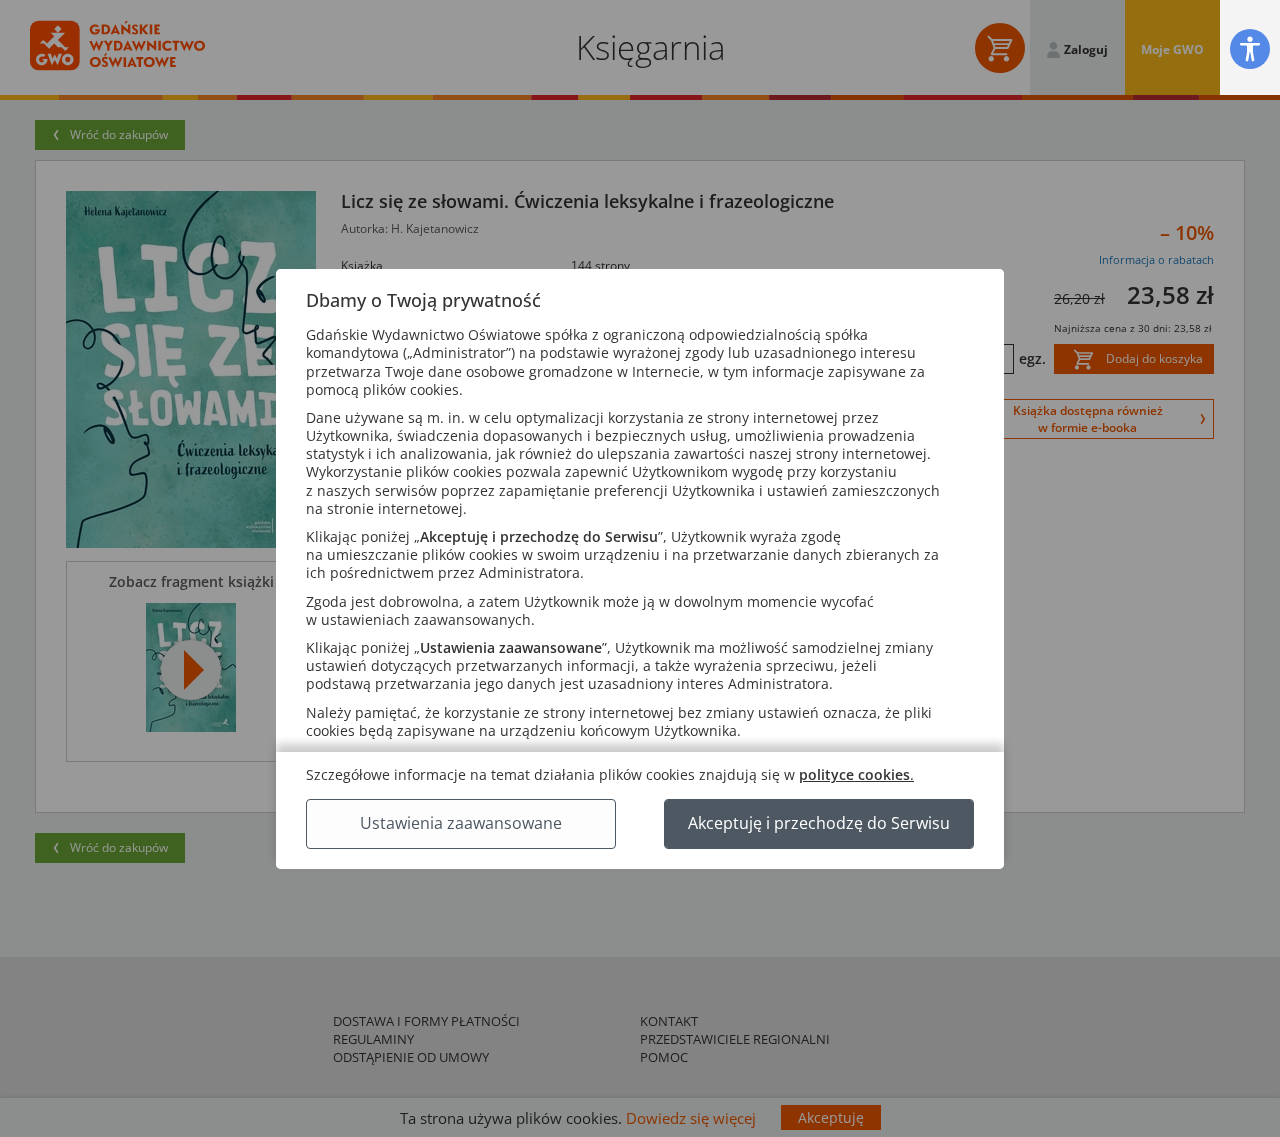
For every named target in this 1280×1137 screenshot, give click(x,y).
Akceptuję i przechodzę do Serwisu (819, 823)
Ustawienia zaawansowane (461, 823)
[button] (1250, 48)
